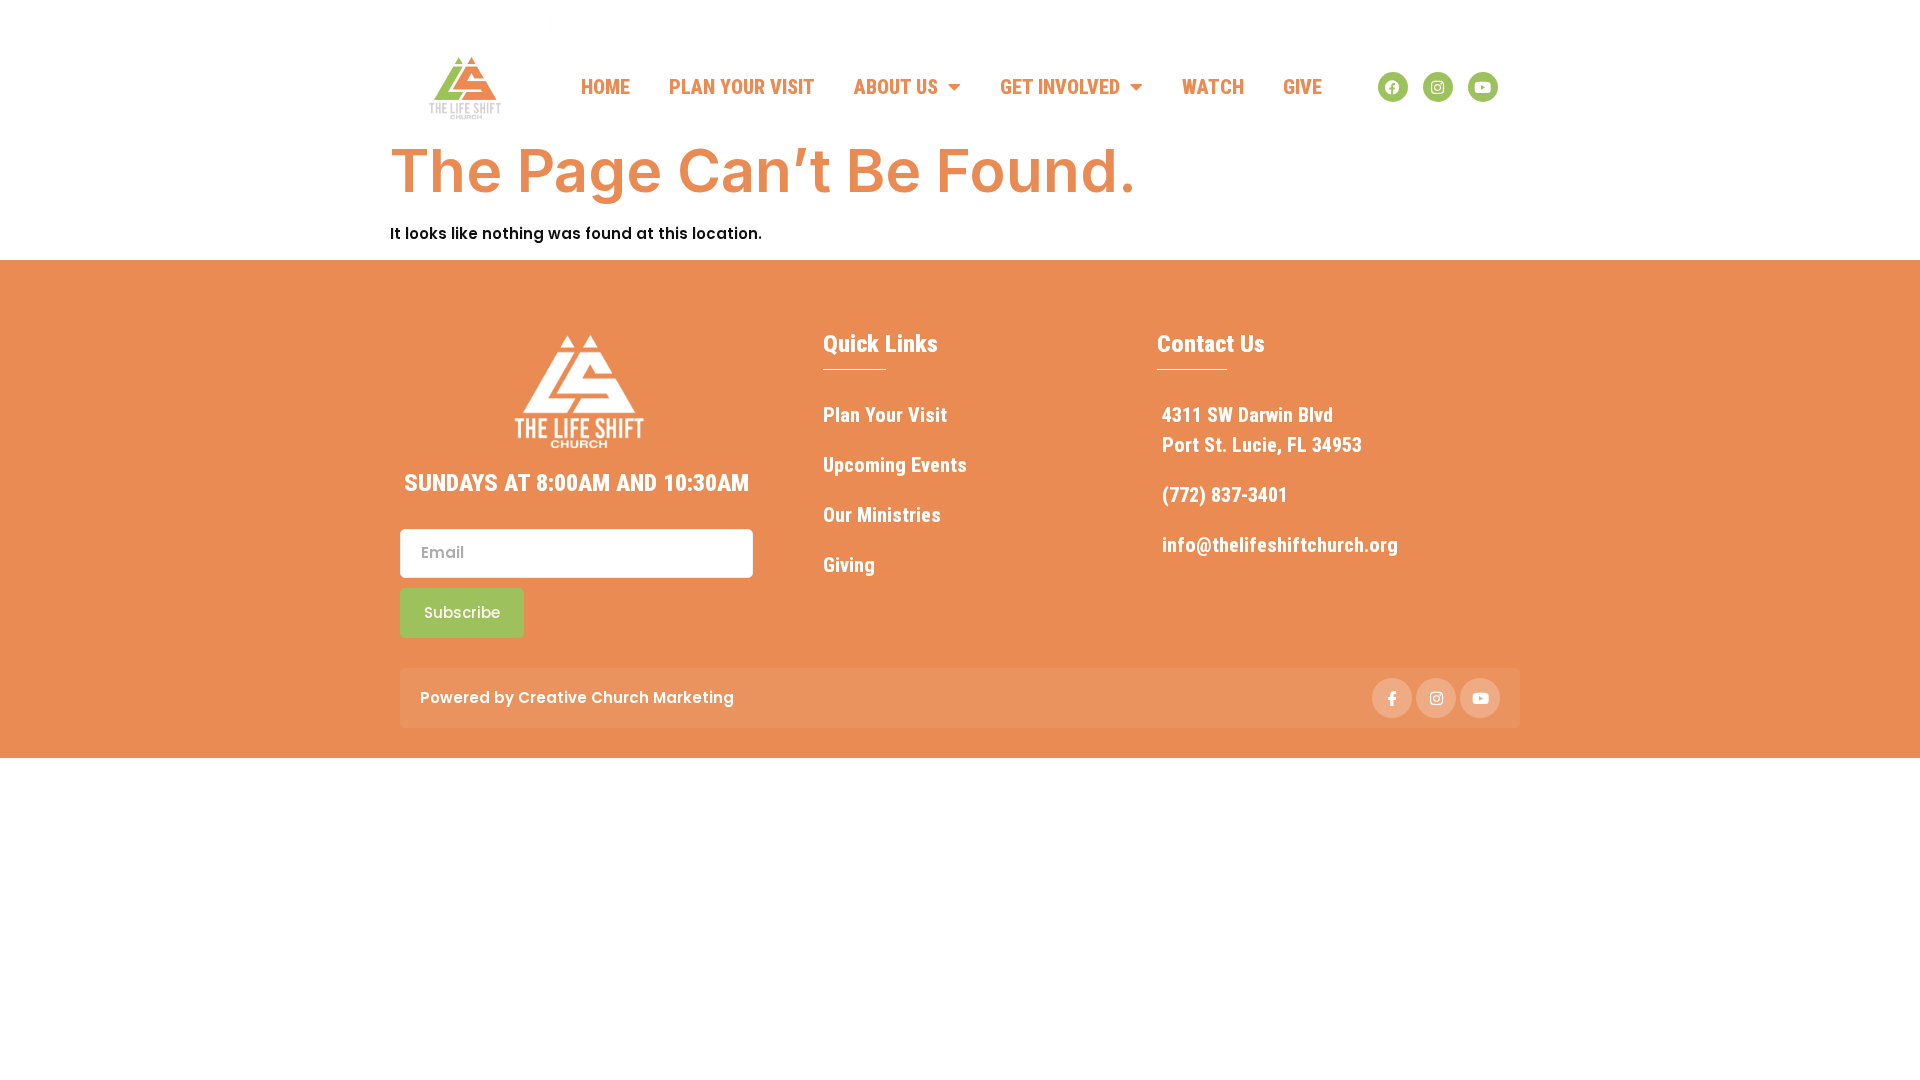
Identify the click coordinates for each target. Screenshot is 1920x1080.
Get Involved (1060, 87)
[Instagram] (1438, 87)
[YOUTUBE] (1480, 698)
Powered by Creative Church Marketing (577, 697)
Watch (1213, 87)
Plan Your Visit (742, 87)
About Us (896, 87)
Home (605, 87)
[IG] (1436, 698)
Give (1302, 87)
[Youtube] (1483, 87)
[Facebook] (1393, 87)
